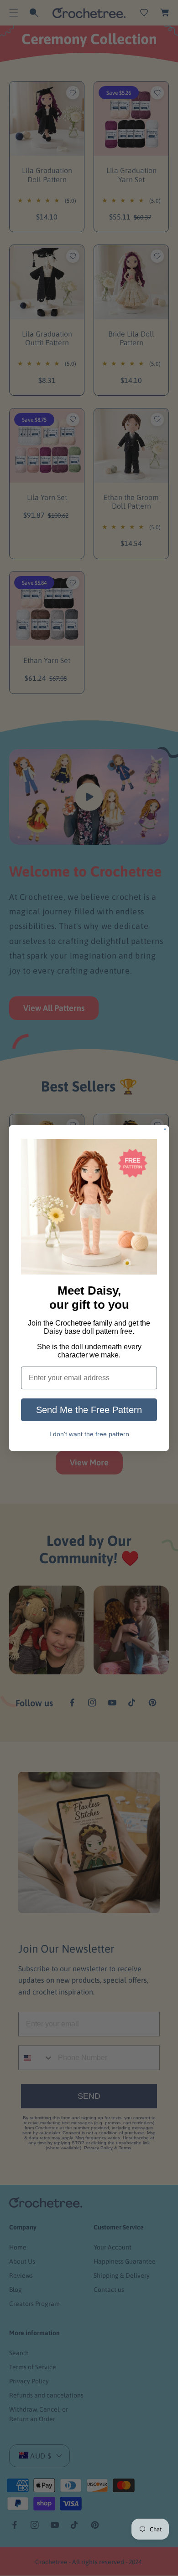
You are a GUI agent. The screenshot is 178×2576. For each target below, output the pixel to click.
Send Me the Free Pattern (89, 1410)
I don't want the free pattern (89, 1434)
